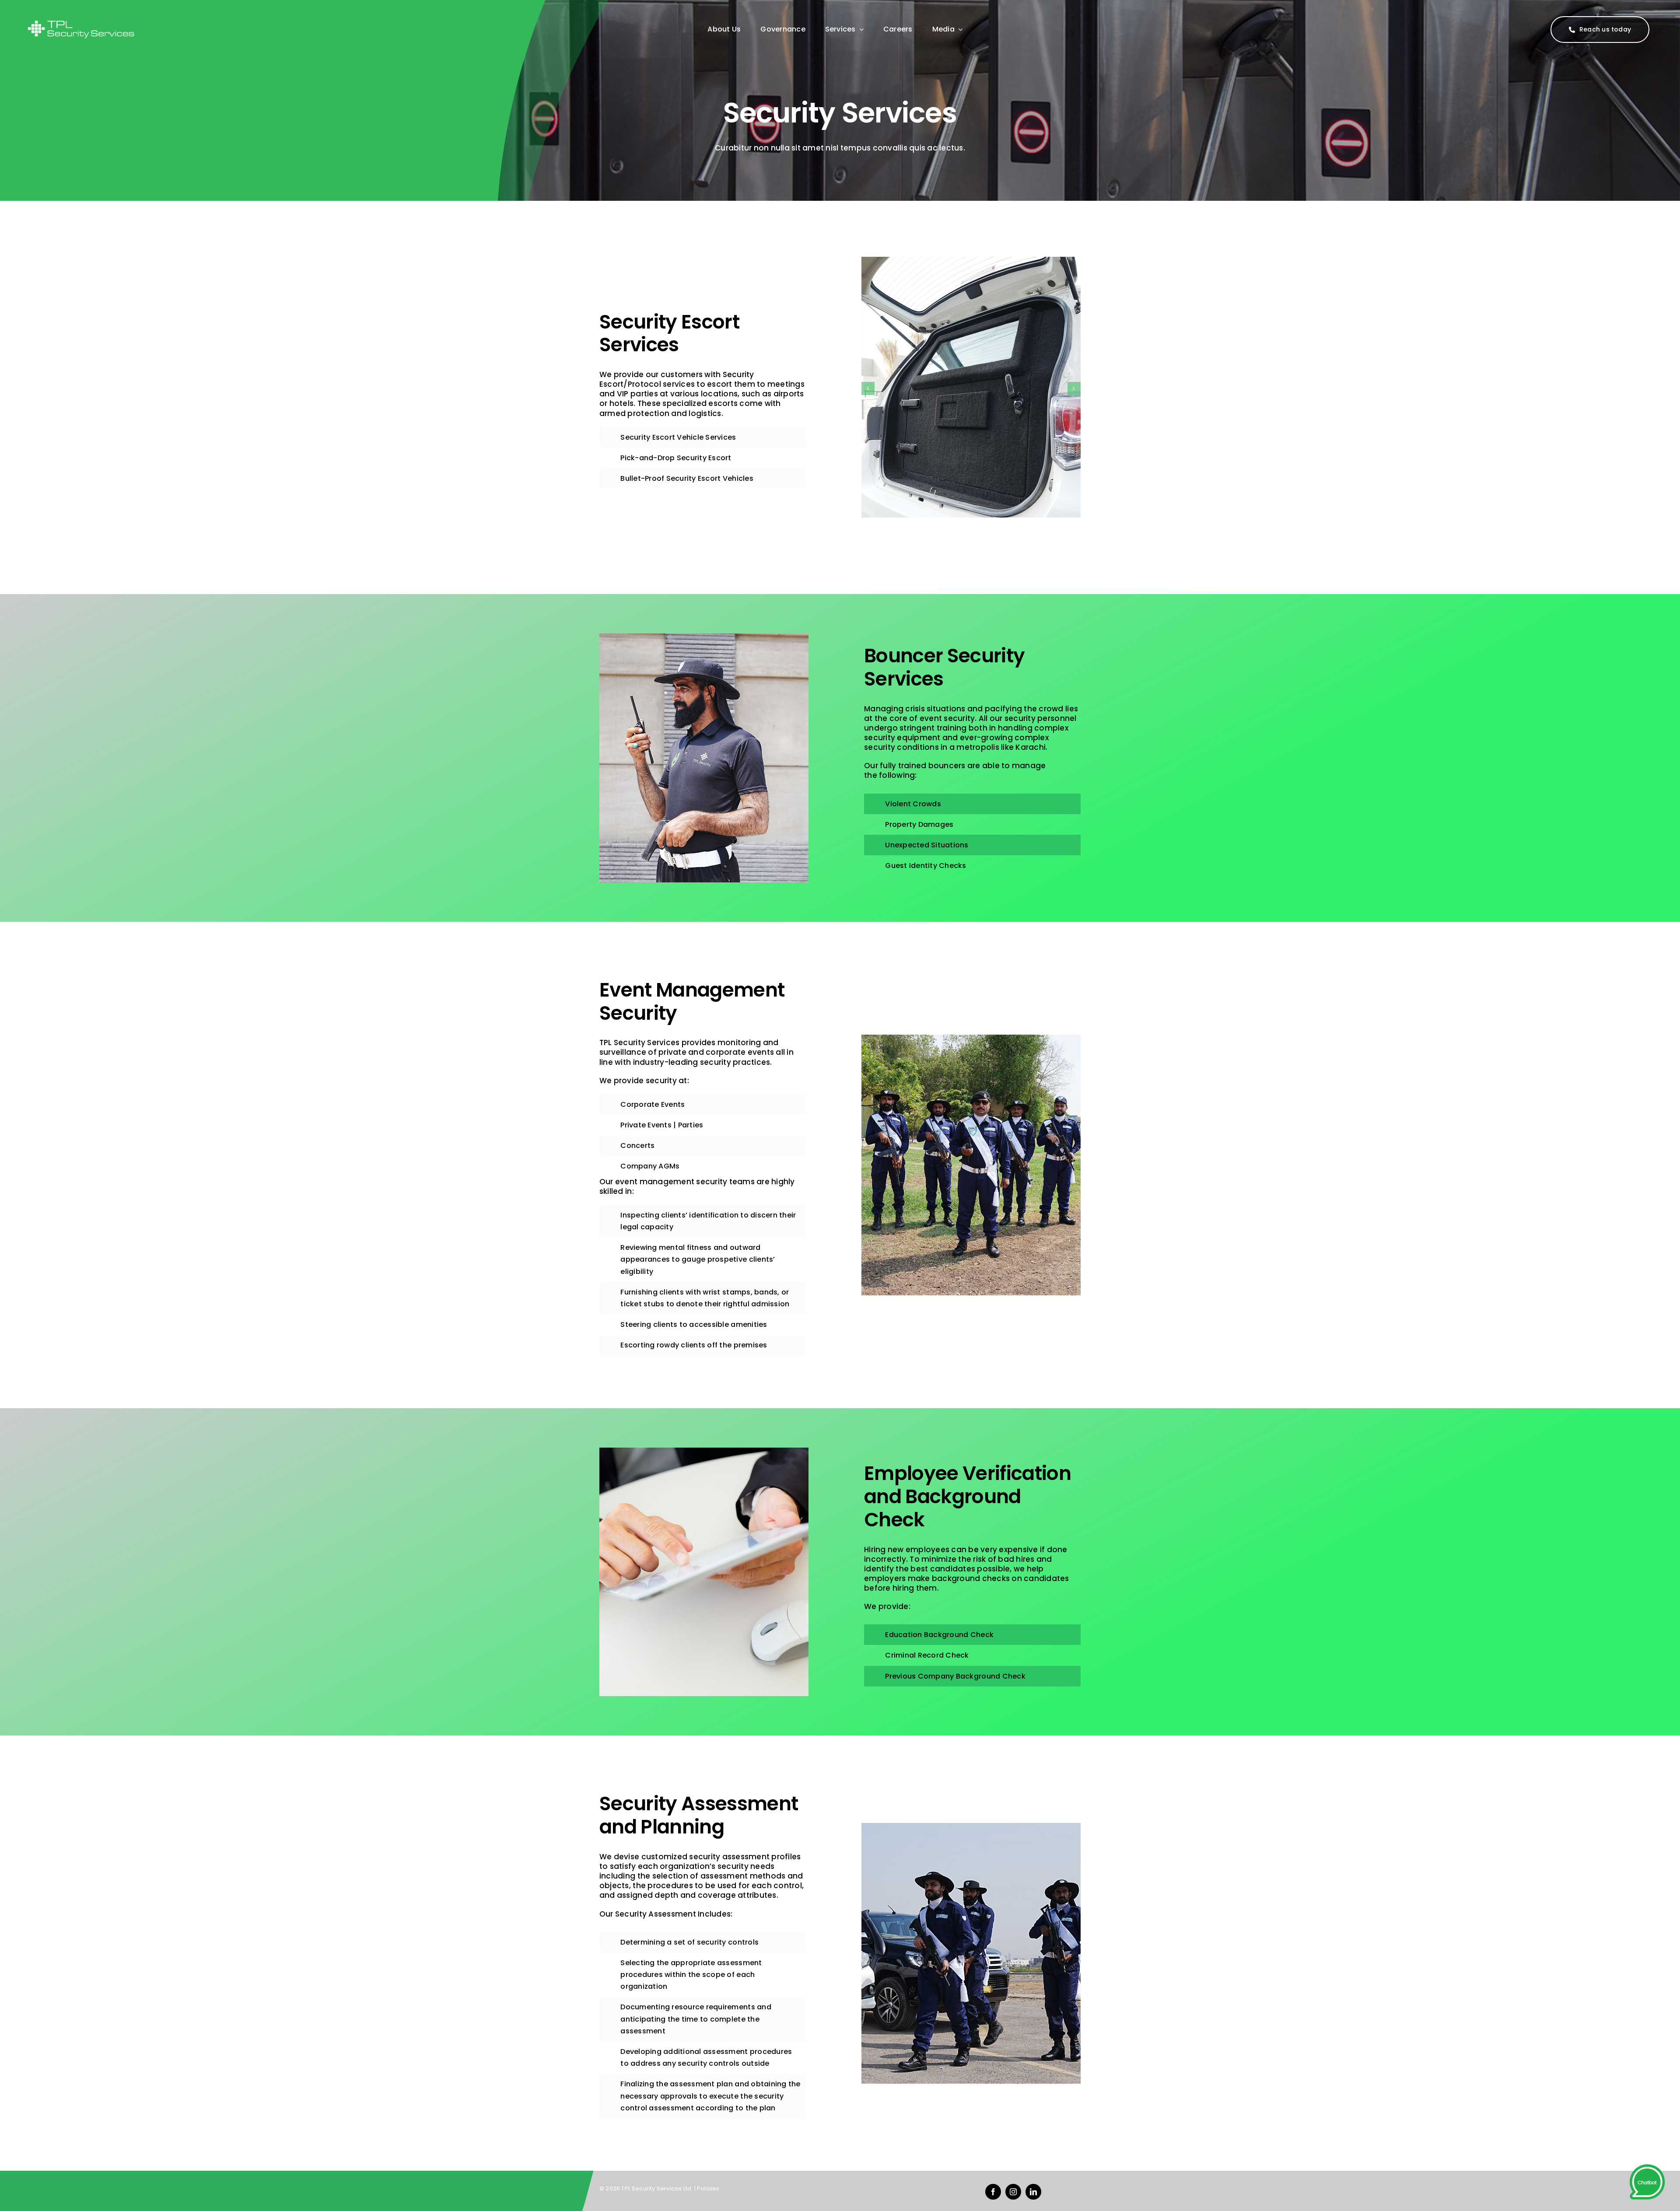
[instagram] (1013, 2192)
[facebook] (993, 2192)
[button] (868, 388)
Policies (708, 2188)
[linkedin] (1033, 2192)
